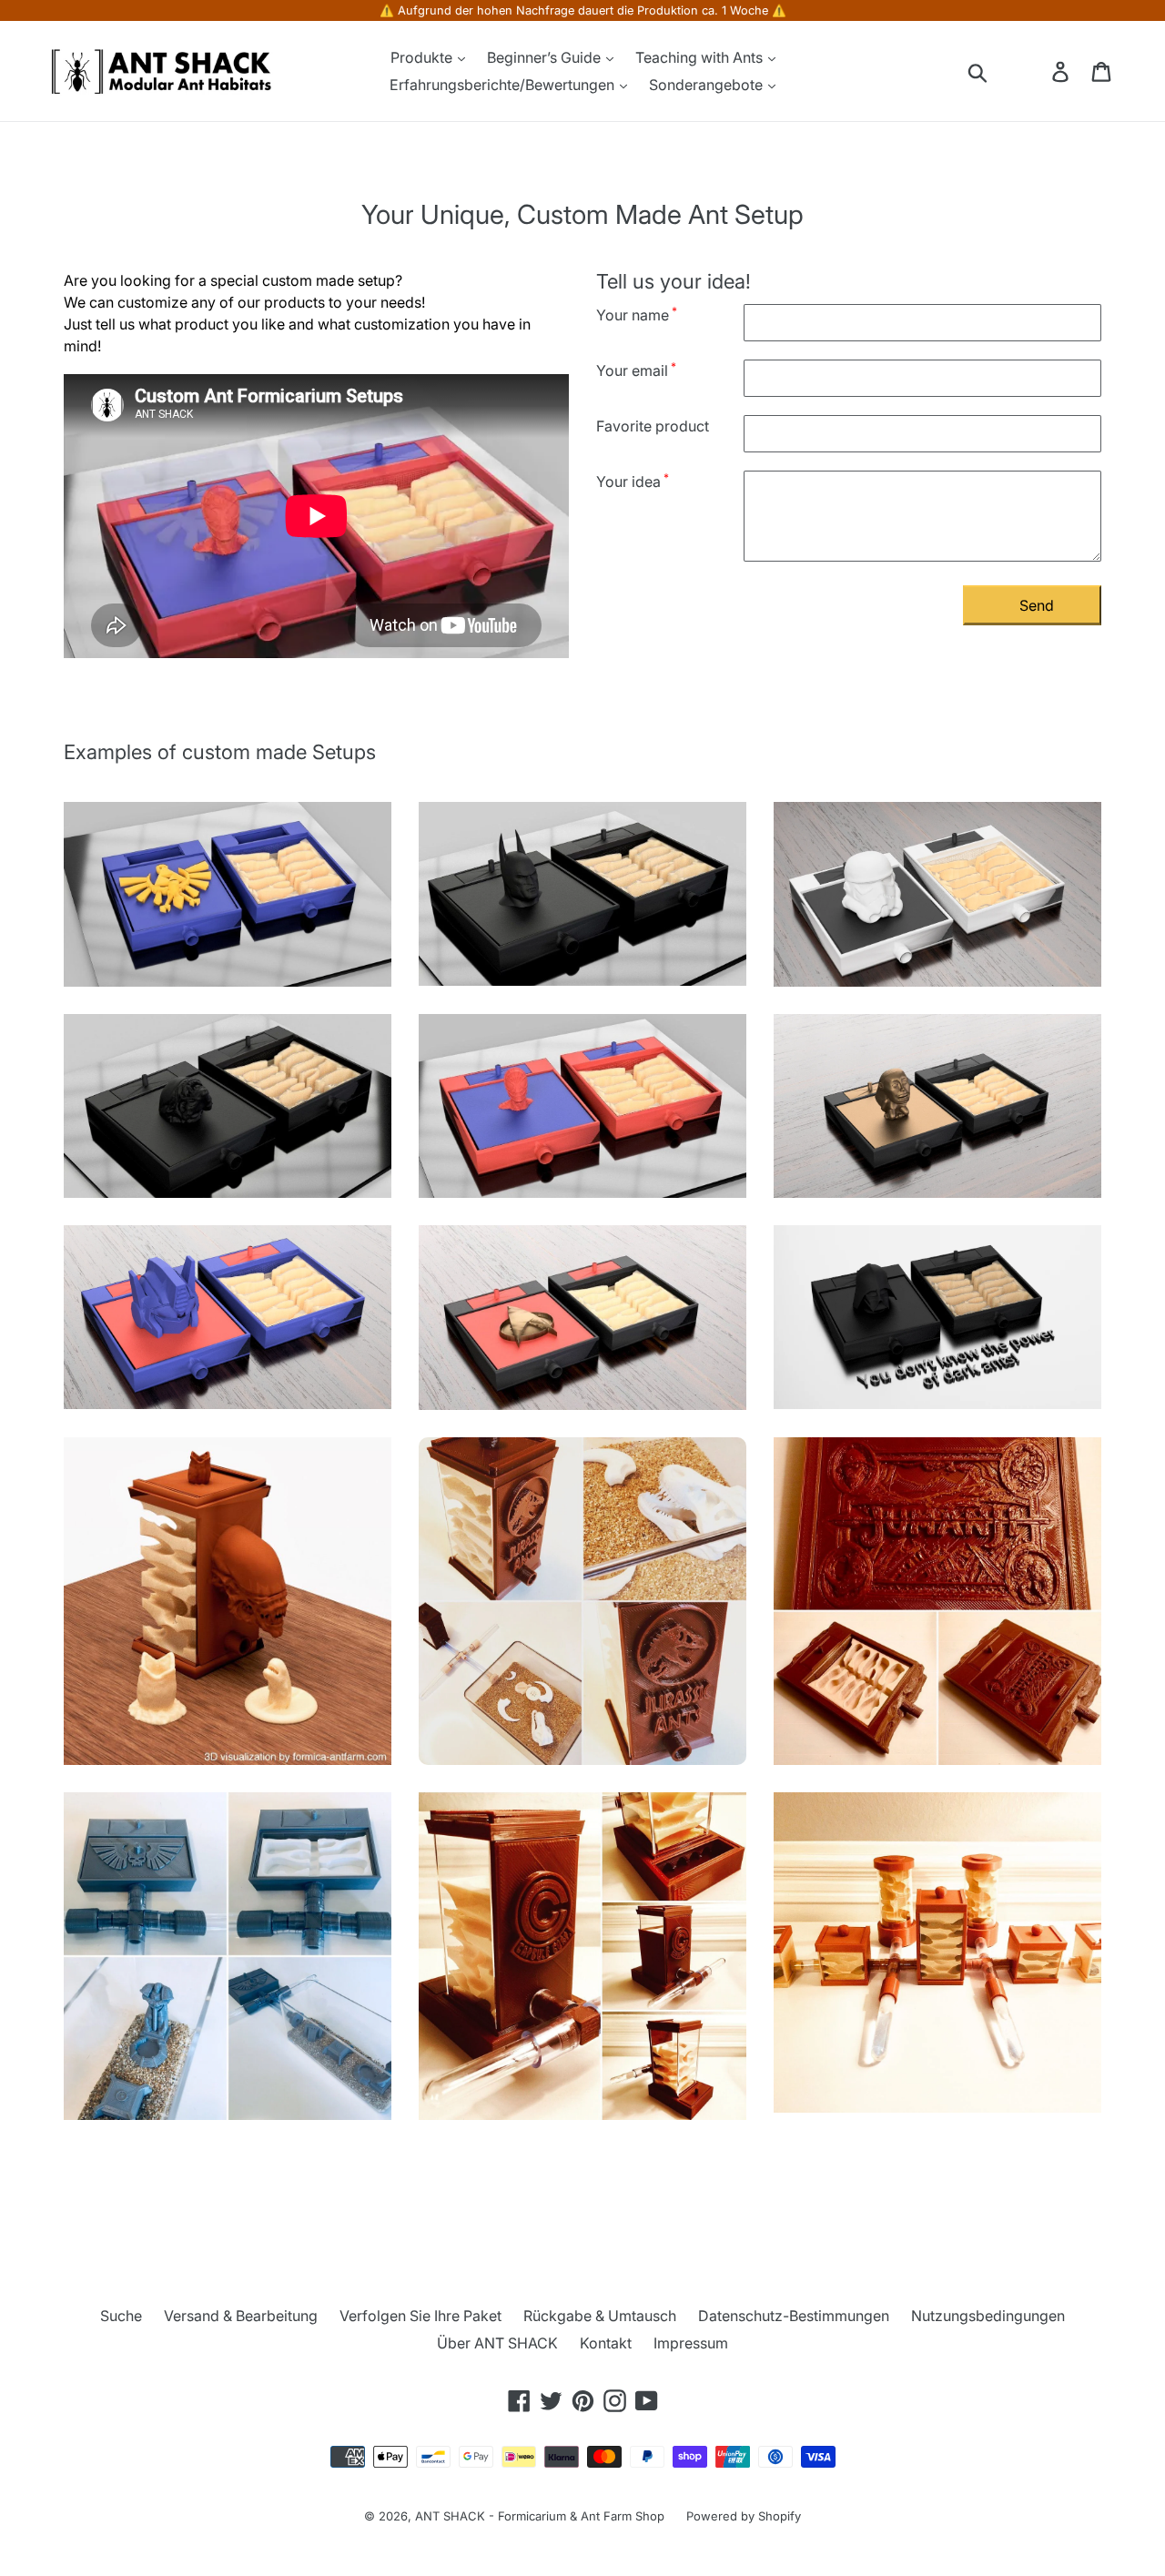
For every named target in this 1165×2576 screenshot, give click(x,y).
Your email (636, 370)
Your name (637, 314)
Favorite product (653, 426)
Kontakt (606, 2343)
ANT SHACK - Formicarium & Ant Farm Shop (540, 2516)
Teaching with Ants (701, 57)
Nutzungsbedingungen (988, 2316)
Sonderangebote (708, 85)
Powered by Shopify (744, 2516)
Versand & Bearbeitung (241, 2316)
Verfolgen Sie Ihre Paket (420, 2316)
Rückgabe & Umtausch (600, 2316)
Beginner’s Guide (546, 57)
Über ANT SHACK (497, 2343)
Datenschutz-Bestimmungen (794, 2316)
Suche (121, 2316)
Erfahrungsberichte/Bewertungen (504, 85)
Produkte (423, 57)
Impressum (691, 2343)
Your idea (633, 481)
